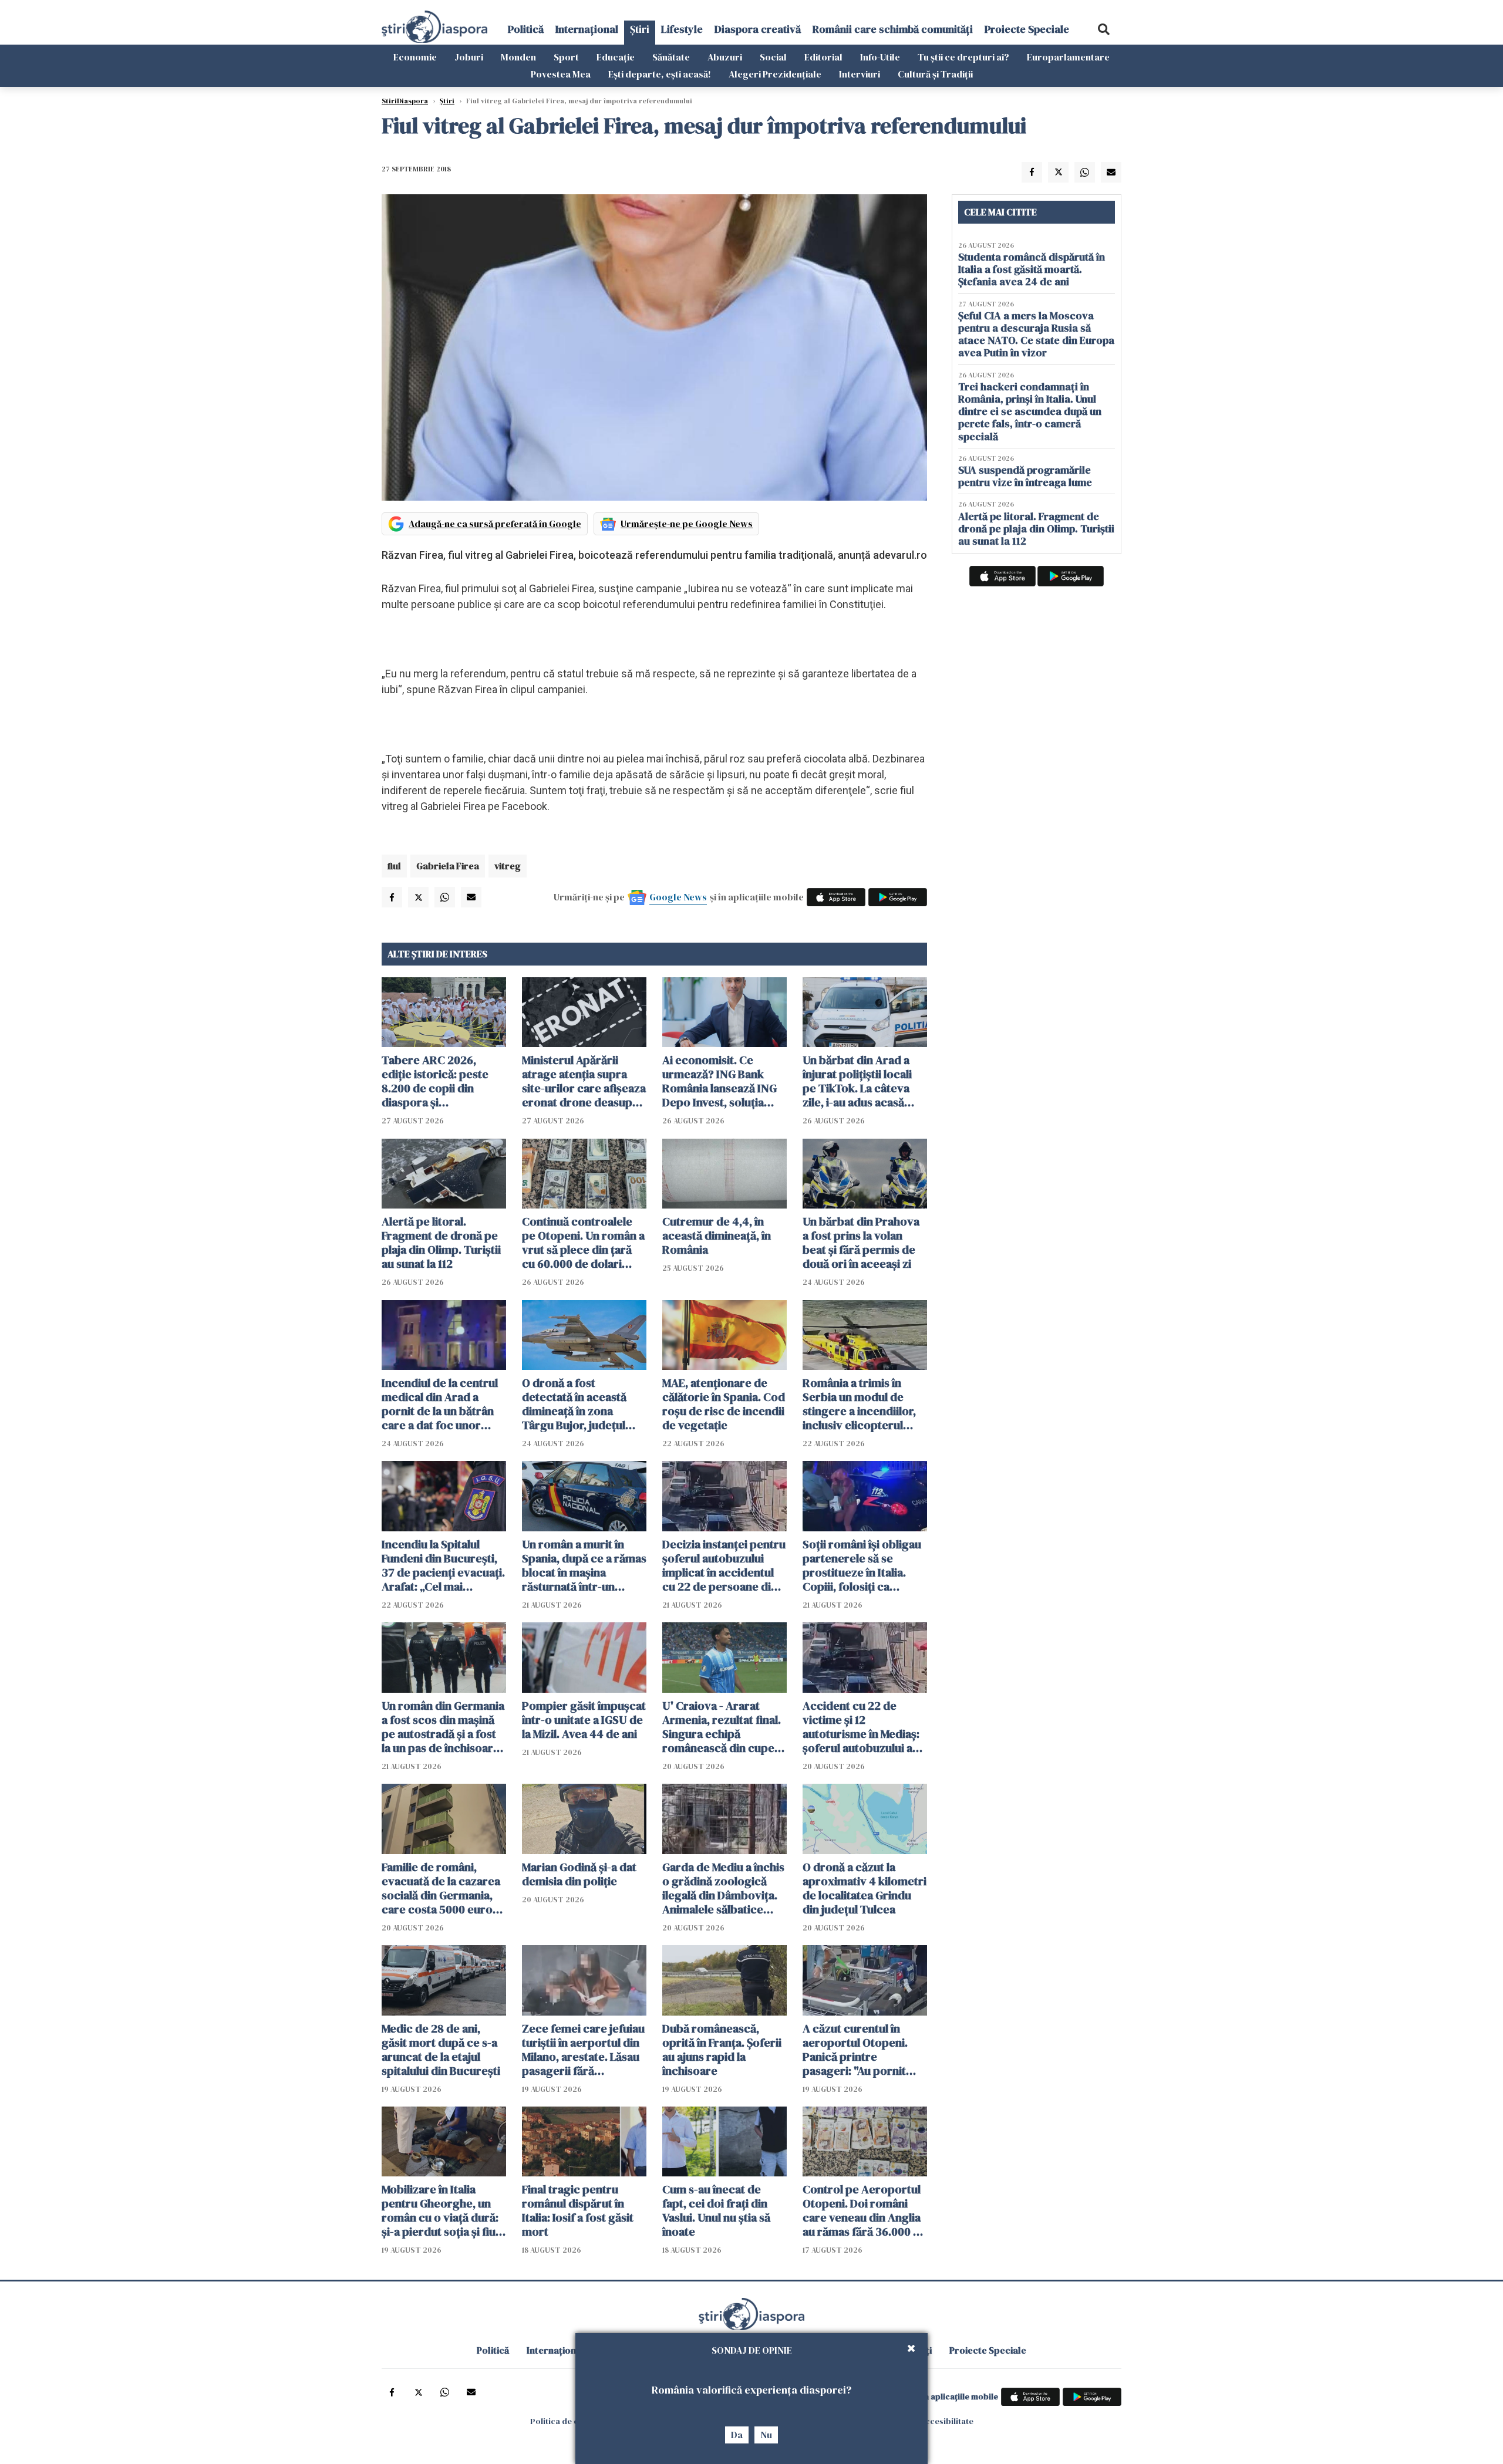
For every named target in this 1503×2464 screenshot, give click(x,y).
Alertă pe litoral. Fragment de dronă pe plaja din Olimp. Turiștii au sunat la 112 (441, 1243)
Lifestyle (682, 29)
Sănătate (671, 57)
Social (773, 57)
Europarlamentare (1068, 57)
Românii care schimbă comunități (893, 29)
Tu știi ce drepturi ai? (963, 57)
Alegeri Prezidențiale (775, 74)
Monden (518, 57)
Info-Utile (880, 57)
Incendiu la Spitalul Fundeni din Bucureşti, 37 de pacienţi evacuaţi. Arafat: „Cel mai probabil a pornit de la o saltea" (443, 1565)
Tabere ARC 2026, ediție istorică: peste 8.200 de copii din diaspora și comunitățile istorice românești (436, 1081)
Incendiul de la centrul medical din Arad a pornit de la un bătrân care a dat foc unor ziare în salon (440, 1404)
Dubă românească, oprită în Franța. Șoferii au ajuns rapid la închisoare (722, 2050)
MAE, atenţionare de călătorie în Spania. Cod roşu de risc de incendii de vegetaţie (724, 1404)
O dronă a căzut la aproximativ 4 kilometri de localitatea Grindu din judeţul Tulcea (865, 1888)
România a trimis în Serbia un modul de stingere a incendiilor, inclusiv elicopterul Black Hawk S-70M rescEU (859, 1404)
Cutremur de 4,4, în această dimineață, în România (717, 1236)
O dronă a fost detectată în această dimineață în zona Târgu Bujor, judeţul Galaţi (574, 1404)
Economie (415, 57)
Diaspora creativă (758, 29)
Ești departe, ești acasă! (660, 74)
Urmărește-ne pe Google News (687, 524)
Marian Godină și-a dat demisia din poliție (579, 1874)
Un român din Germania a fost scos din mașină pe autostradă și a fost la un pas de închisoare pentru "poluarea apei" (443, 1727)
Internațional (587, 29)
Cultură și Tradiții (935, 74)
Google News (678, 897)
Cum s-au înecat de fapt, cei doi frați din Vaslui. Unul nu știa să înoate (716, 2210)
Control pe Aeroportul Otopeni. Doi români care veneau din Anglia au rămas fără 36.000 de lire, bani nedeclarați (865, 2210)
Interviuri (860, 74)
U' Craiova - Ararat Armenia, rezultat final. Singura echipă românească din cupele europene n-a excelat (723, 1727)
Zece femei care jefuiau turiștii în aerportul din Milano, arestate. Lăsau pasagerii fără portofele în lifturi (583, 2050)
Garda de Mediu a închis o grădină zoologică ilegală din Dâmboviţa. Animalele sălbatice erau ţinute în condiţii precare (723, 1888)
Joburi (469, 57)
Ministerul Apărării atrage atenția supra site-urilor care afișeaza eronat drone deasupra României (584, 1081)
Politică (526, 29)
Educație (616, 57)
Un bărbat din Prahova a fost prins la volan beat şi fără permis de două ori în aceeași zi (861, 1243)
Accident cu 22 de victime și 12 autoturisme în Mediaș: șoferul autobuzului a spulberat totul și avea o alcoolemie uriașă (865, 1727)
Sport (566, 57)
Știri (640, 29)
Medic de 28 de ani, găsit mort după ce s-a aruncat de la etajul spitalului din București (441, 2050)
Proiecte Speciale (1027, 29)
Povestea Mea (561, 74)
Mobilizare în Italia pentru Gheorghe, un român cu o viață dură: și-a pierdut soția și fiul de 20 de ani (440, 2210)
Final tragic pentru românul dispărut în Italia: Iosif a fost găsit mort (578, 2210)
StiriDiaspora (405, 101)
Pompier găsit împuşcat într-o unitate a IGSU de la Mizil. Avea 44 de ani (584, 1720)
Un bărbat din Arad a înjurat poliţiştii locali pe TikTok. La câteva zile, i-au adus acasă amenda (857, 1081)
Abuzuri (725, 57)
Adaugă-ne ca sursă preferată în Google (495, 524)
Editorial (823, 57)
